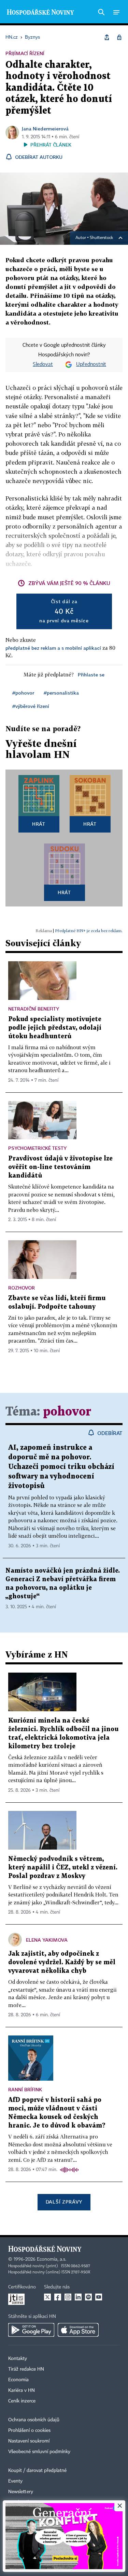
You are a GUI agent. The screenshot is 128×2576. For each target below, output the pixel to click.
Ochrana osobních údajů (34, 2420)
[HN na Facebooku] (58, 2297)
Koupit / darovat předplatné (37, 2471)
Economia (18, 2380)
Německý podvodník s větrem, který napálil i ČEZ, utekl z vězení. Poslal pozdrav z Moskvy (63, 1868)
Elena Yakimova (47, 1940)
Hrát (39, 824)
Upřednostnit (91, 365)
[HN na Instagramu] (68, 2297)
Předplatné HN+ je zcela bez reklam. (89, 931)
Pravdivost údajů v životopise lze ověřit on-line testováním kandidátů (60, 1167)
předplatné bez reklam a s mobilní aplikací (53, 648)
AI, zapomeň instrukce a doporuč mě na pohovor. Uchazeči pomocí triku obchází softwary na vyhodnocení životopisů (61, 1467)
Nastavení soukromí (29, 2441)
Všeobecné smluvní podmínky (39, 2452)
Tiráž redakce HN (26, 2369)
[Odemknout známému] (119, 37)
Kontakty (18, 2359)
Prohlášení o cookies (29, 2431)
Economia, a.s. (52, 2259)
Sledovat (43, 365)
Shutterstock (101, 238)
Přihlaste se (91, 675)
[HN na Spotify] (88, 2297)
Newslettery (21, 2492)
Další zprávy (64, 2202)
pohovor (67, 1412)
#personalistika (61, 693)
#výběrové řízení (31, 706)
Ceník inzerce (22, 2401)
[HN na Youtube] (99, 2297)
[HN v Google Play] (31, 2330)
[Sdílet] (107, 37)
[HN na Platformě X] (47, 2297)
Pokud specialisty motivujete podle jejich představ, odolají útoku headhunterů (55, 1028)
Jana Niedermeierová (45, 129)
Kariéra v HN (22, 2390)
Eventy (15, 2481)
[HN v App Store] (78, 2330)
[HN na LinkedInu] (78, 2297)
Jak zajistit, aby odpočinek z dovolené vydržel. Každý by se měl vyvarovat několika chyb (62, 1962)
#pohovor (23, 693)
